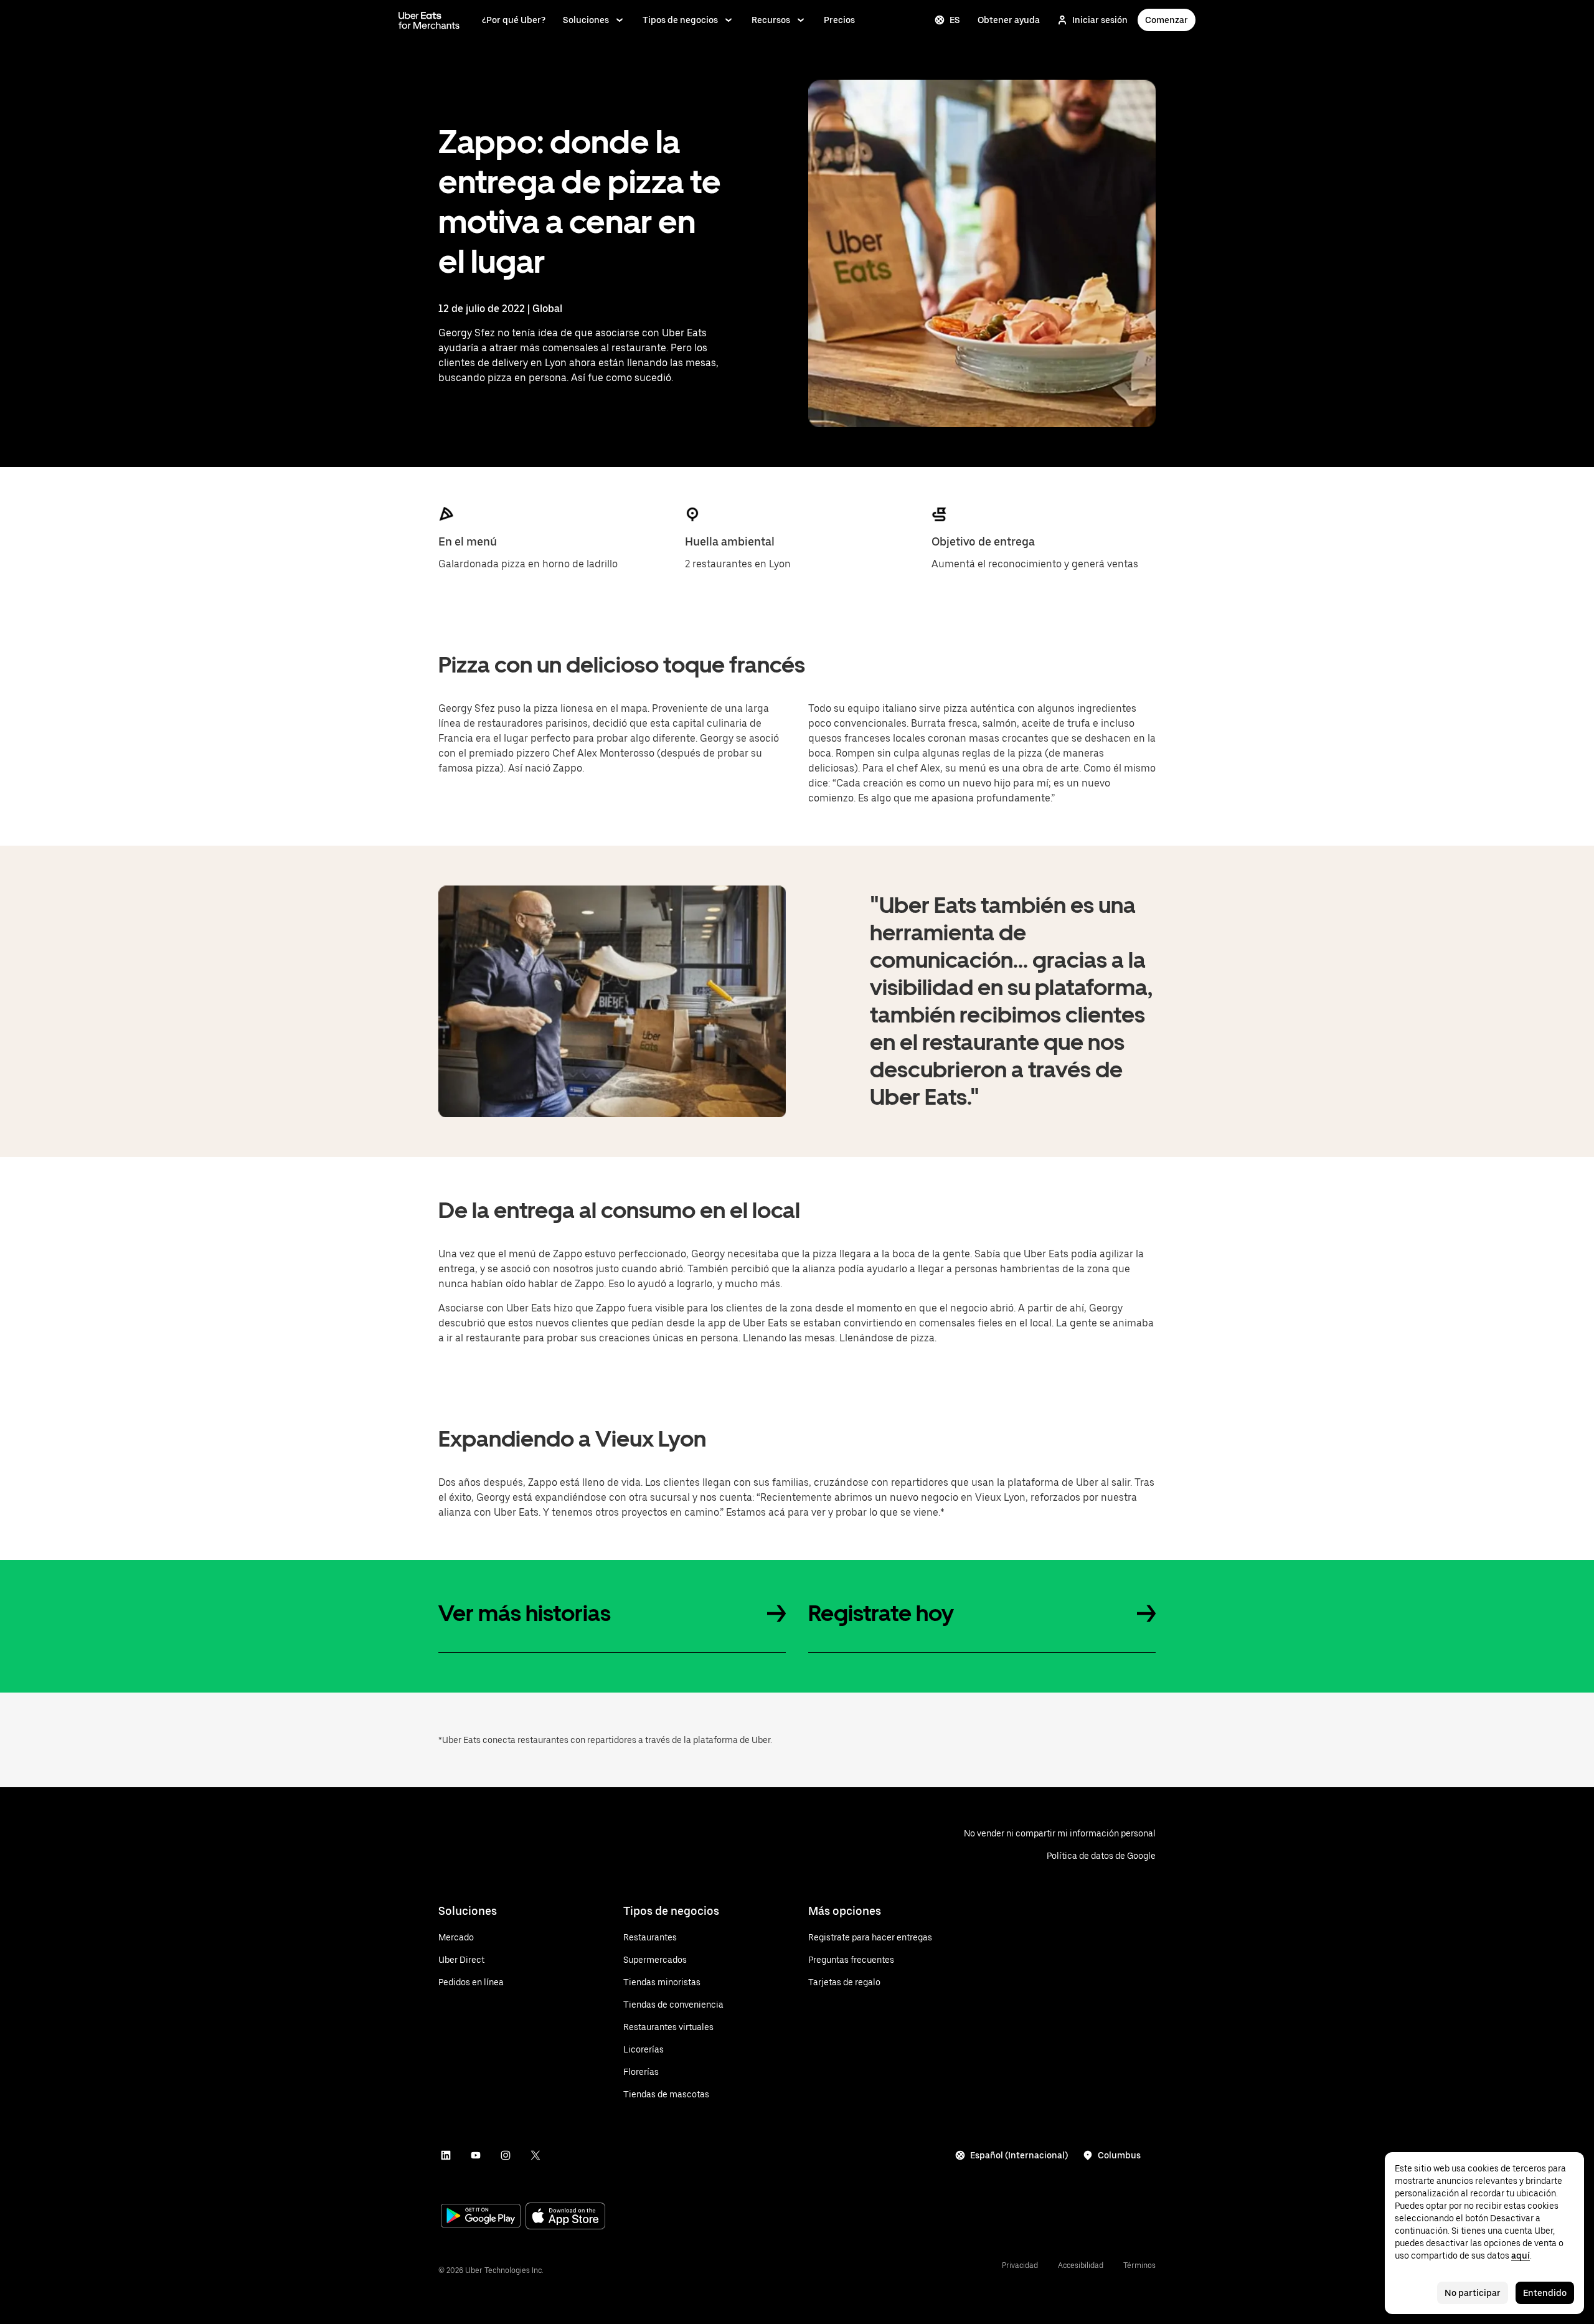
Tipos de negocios (680, 20)
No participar (1473, 2293)
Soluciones (586, 20)
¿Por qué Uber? (514, 20)
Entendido (1545, 2293)
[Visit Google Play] (481, 2217)
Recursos (771, 20)
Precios (839, 20)
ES (955, 20)
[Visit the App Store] (565, 2217)
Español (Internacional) (1019, 2155)
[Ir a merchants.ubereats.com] (429, 20)
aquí (1521, 2256)
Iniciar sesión (1100, 20)
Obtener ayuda (1009, 20)
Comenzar (1167, 20)
